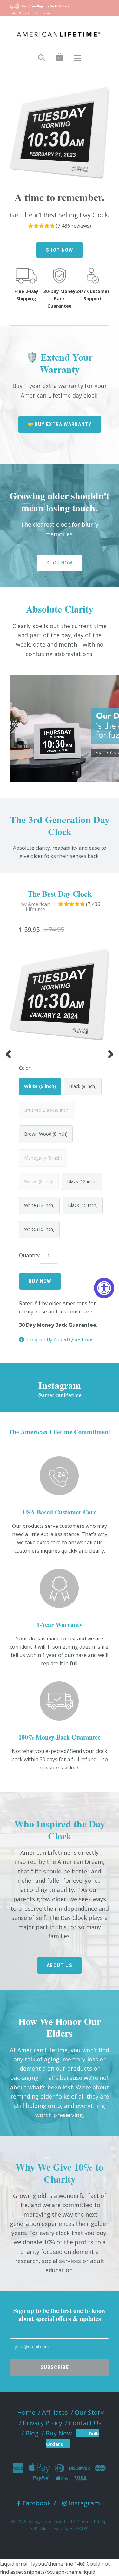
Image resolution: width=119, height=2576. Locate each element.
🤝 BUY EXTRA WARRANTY (60, 424)
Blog (32, 2433)
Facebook (37, 2503)
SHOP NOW (60, 250)
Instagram (84, 2503)
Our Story (89, 2412)
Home (26, 2412)
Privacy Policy (43, 2423)
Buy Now (59, 2433)
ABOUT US (60, 1965)
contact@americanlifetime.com (30, 13)
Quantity (29, 1255)
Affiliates (55, 2412)
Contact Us (85, 2423)
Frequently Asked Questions (60, 1340)
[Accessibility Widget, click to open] (104, 1288)
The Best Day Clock (60, 893)
